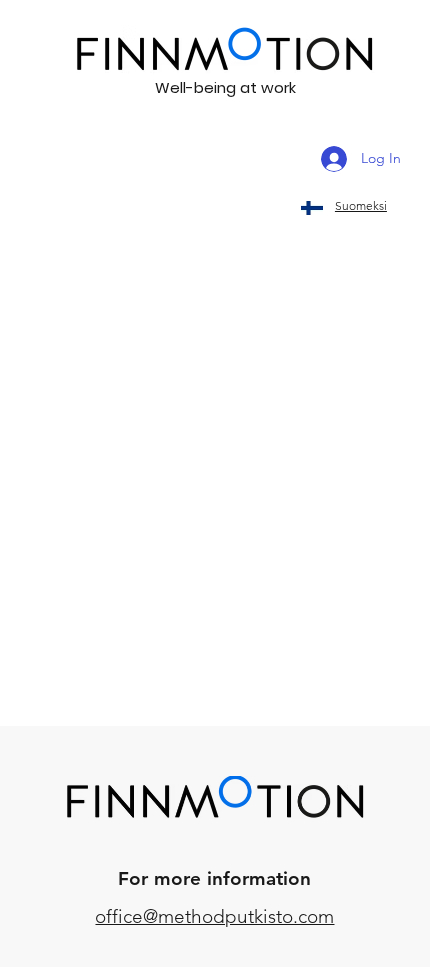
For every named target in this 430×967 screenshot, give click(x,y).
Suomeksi (361, 205)
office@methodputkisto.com (214, 916)
